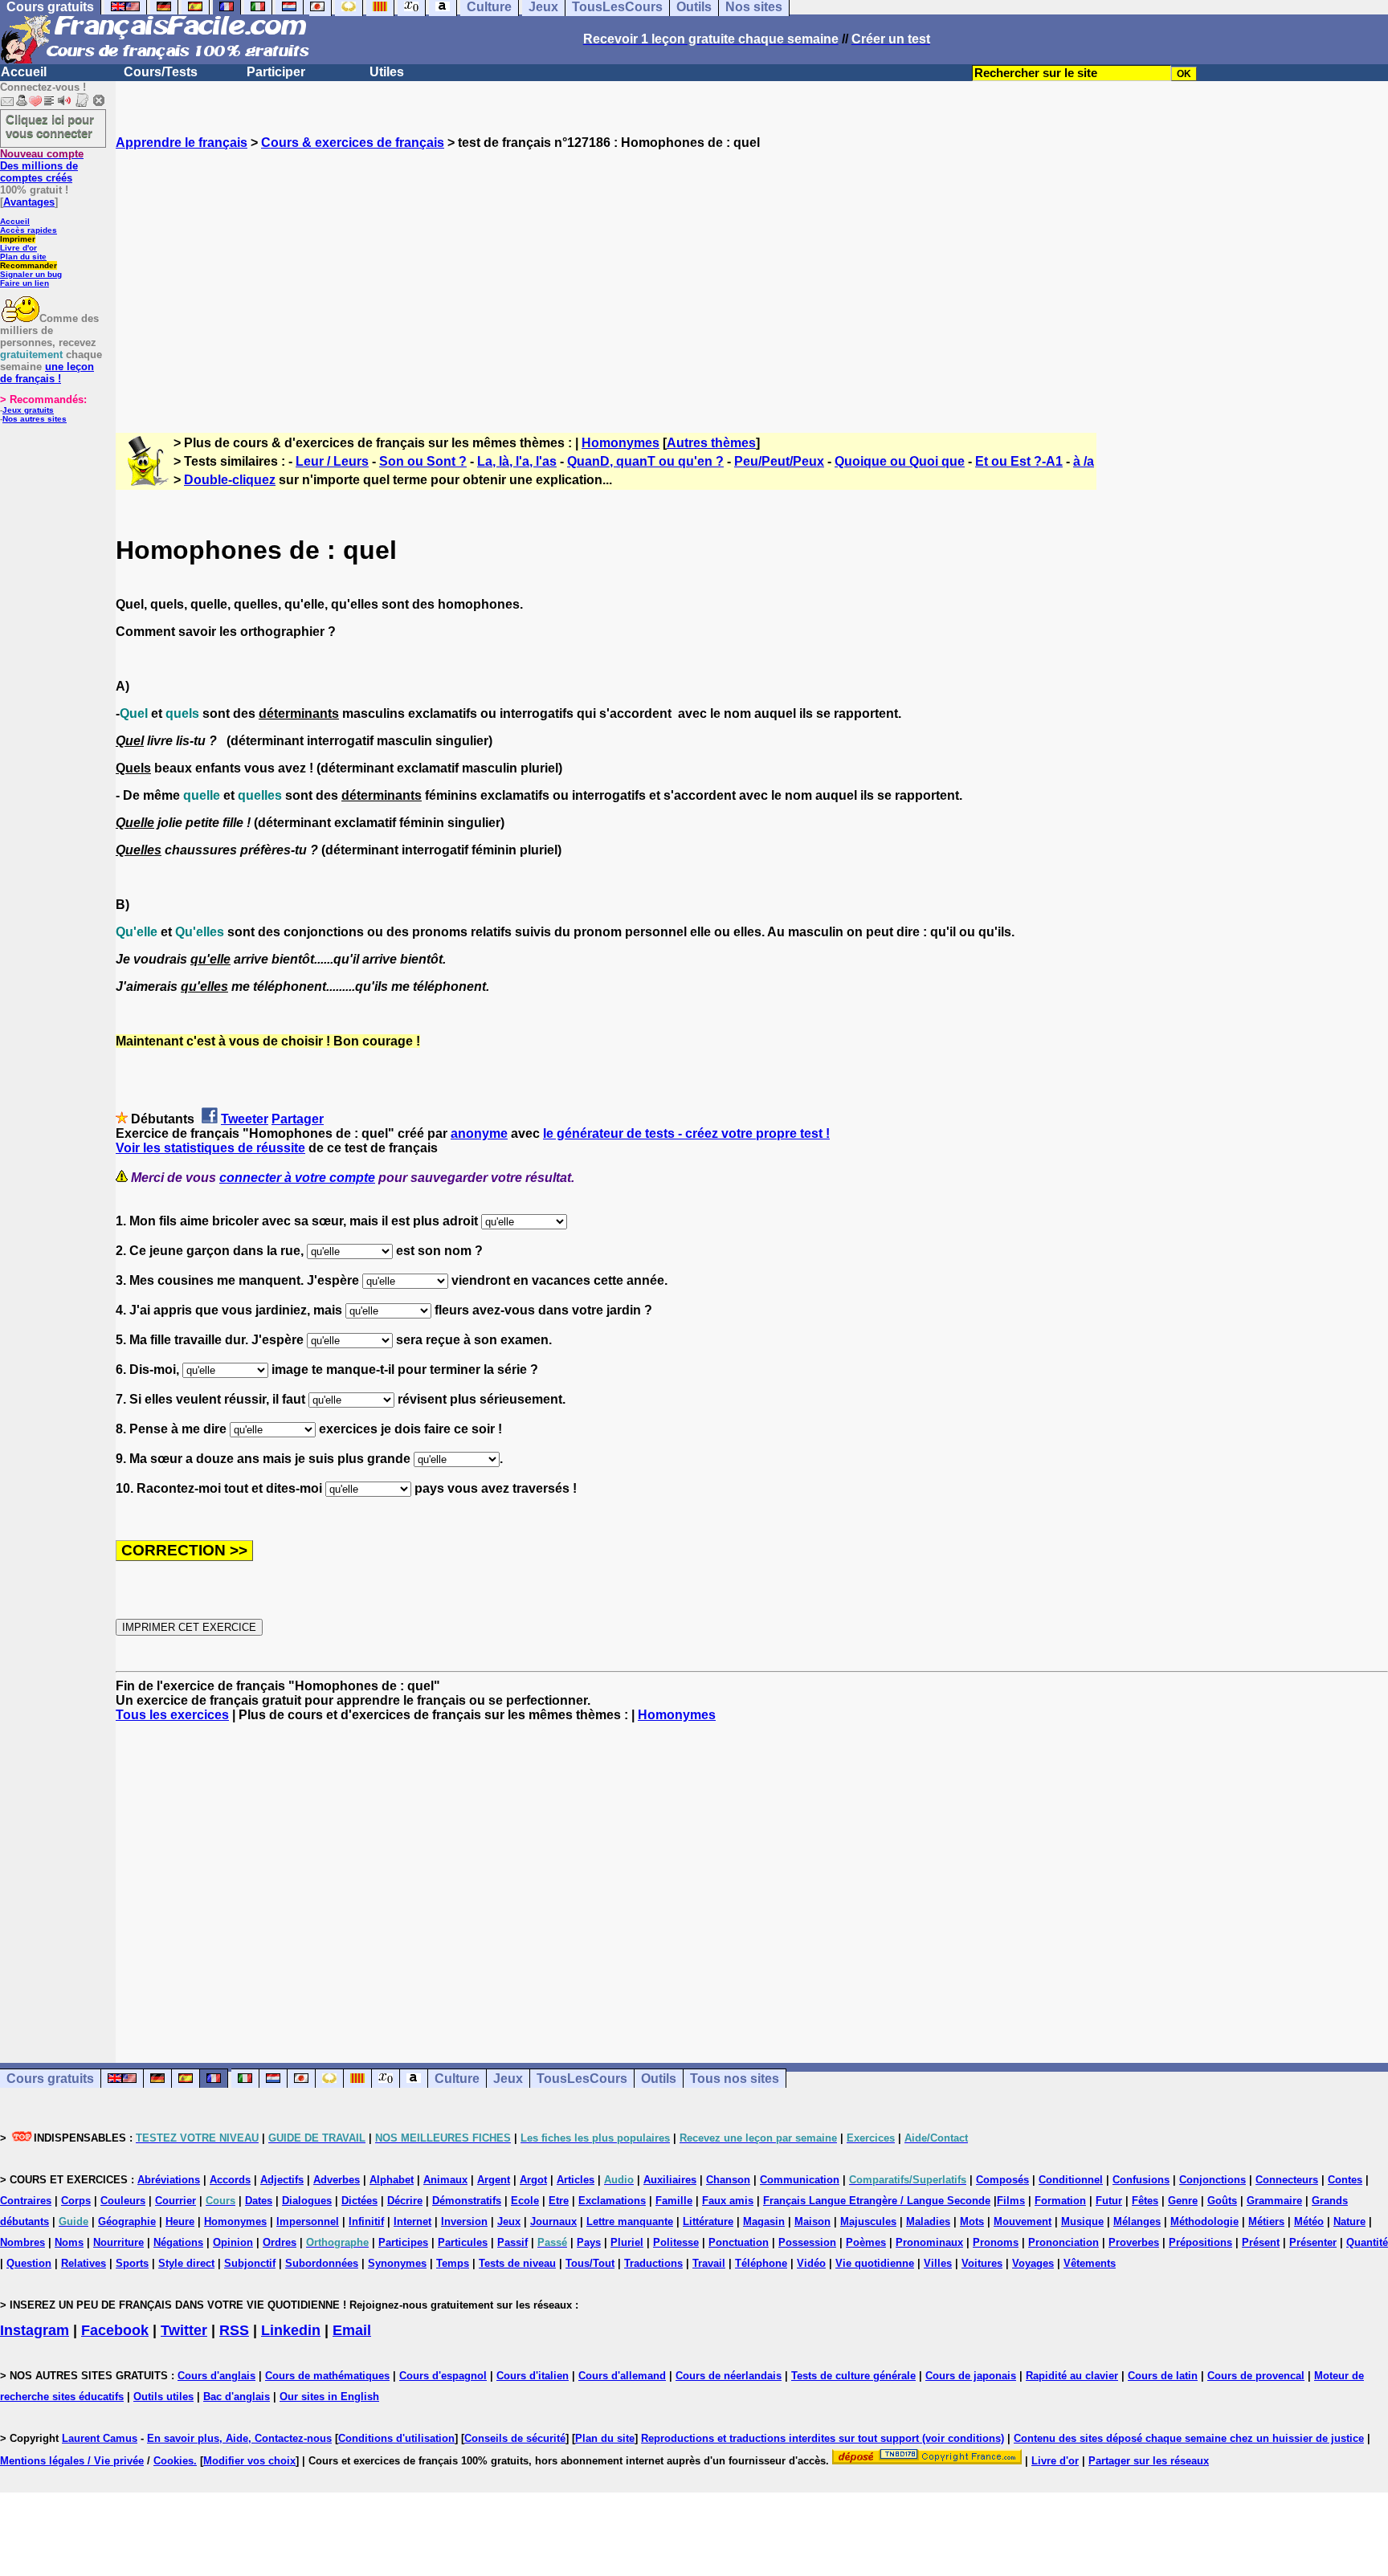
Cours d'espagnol (443, 2376)
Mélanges (1137, 2221)
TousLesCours (582, 2079)
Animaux (445, 2180)
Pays (589, 2242)
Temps (453, 2263)
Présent (1261, 2242)
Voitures (982, 2263)
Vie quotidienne (875, 2263)
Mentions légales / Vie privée (72, 2461)
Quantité (1367, 2242)
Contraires (26, 2201)
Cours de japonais (971, 2376)
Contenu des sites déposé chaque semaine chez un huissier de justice (1189, 2438)
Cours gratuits (50, 2079)
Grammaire (1274, 2201)
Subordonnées (322, 2263)
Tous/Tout (590, 2263)
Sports (132, 2263)
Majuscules (868, 2221)
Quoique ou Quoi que (900, 461)
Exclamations (612, 2201)
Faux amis (728, 2201)
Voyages (1033, 2263)
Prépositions (1200, 2242)
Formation (1060, 2201)
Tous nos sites (735, 2079)
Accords (230, 2180)
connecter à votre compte (297, 1178)
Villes (938, 2263)
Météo (1309, 2221)
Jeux (508, 2079)
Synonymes (397, 2263)
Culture (457, 2079)
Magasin (764, 2221)
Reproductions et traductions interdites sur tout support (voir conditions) (823, 2438)
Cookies (173, 2461)
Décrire (405, 2201)
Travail (709, 2263)
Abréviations (169, 2180)
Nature (1349, 2221)
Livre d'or (18, 248)
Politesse (676, 2242)
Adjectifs (282, 2180)
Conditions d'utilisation (396, 2438)
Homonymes (621, 443)
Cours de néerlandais (729, 2376)
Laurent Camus (100, 2438)
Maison (812, 2221)
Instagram (35, 2330)
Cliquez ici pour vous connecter (50, 126)
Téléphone (761, 2263)
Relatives (84, 2263)
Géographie (127, 2221)
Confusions (1141, 2180)
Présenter (1313, 2242)
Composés (1002, 2180)
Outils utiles (163, 2397)
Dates (259, 2201)
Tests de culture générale (853, 2376)
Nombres (22, 2242)
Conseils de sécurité (515, 2438)
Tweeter (245, 1119)
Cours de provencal (1256, 2376)
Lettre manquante (630, 2221)
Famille (674, 2201)
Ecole (525, 2201)
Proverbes (1134, 2242)
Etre (559, 2201)
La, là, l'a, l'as (517, 461)
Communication (800, 2180)
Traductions (653, 2263)
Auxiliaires (670, 2180)
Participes (403, 2242)
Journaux (553, 2221)
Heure (180, 2221)
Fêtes (1145, 2201)
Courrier (176, 2201)
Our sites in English (329, 2397)
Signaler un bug (31, 274)
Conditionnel (1071, 2180)
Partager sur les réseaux (1149, 2461)
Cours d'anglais (216, 2376)
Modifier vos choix (249, 2461)
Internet (412, 2221)
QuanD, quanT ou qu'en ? (645, 461)
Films (1011, 2201)
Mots (972, 2221)
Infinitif (366, 2221)
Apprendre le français (182, 143)
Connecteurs (1287, 2180)
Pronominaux (929, 2242)
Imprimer (18, 239)
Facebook (115, 2330)
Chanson (728, 2180)
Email (352, 2330)
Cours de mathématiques (327, 2376)
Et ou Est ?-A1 (1019, 461)
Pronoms (996, 2242)
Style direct (186, 2263)
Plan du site (23, 257)
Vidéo (811, 2263)
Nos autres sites (35, 419)
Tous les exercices (172, 1715)
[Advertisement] (752, 277)
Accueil (24, 72)
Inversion (464, 2221)
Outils (659, 2079)
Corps (76, 2201)
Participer (276, 72)
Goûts (1222, 2201)
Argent (494, 2180)
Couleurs (123, 2201)
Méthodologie (1204, 2221)
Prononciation (1063, 2242)
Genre (1183, 2201)
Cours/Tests (161, 72)
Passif (512, 2242)
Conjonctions (1212, 2180)
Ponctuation (739, 2242)
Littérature (708, 2221)
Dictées (359, 2201)
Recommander (29, 265)
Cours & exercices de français (353, 143)
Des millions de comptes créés (42, 166)
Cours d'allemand (622, 2376)
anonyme (479, 1133)
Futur (1109, 2201)
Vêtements (1090, 2263)
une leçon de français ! (47, 373)
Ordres (280, 2242)
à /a (1084, 461)
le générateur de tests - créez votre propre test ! (686, 1133)
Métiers (1266, 2221)
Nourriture (118, 2242)
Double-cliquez (230, 480)
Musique (1082, 2221)
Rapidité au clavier (1072, 2376)
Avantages (29, 202)
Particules (463, 2242)
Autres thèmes (711, 443)
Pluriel (627, 2242)
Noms (69, 2242)
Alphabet (392, 2180)
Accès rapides (29, 230)
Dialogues (307, 2201)
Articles (576, 2180)
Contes (1345, 2180)
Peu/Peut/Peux (779, 461)
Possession (807, 2242)
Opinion (233, 2242)
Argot (533, 2180)
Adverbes (337, 2180)
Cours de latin (1163, 2376)
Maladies (928, 2221)
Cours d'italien (533, 2376)
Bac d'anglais (237, 2397)
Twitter (184, 2330)
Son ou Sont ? (423, 461)
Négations (178, 2242)
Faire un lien (24, 283)
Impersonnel (308, 2221)
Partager (298, 1119)
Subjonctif (250, 2263)
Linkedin (291, 2330)
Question (29, 2263)
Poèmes (866, 2242)
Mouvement (1023, 2221)
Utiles (387, 72)
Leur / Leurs (332, 461)
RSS (234, 2330)
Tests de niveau (517, 2263)
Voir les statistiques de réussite (210, 1148)
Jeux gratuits (28, 410)
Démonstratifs (467, 2201)
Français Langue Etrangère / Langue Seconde (877, 2201)
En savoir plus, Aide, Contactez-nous (239, 2438)
